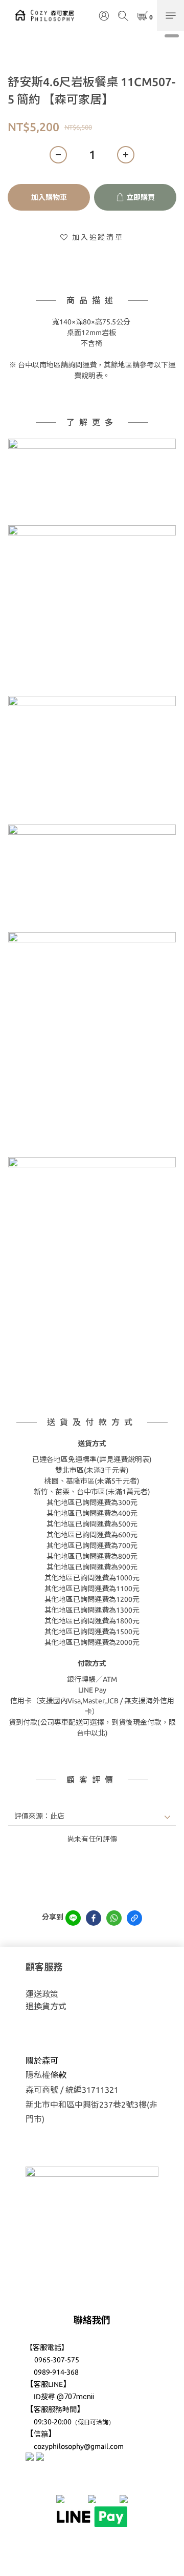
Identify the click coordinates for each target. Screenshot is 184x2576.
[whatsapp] (114, 1918)
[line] (73, 1918)
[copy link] (134, 1918)
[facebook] (94, 1918)
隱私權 (38, 2075)
